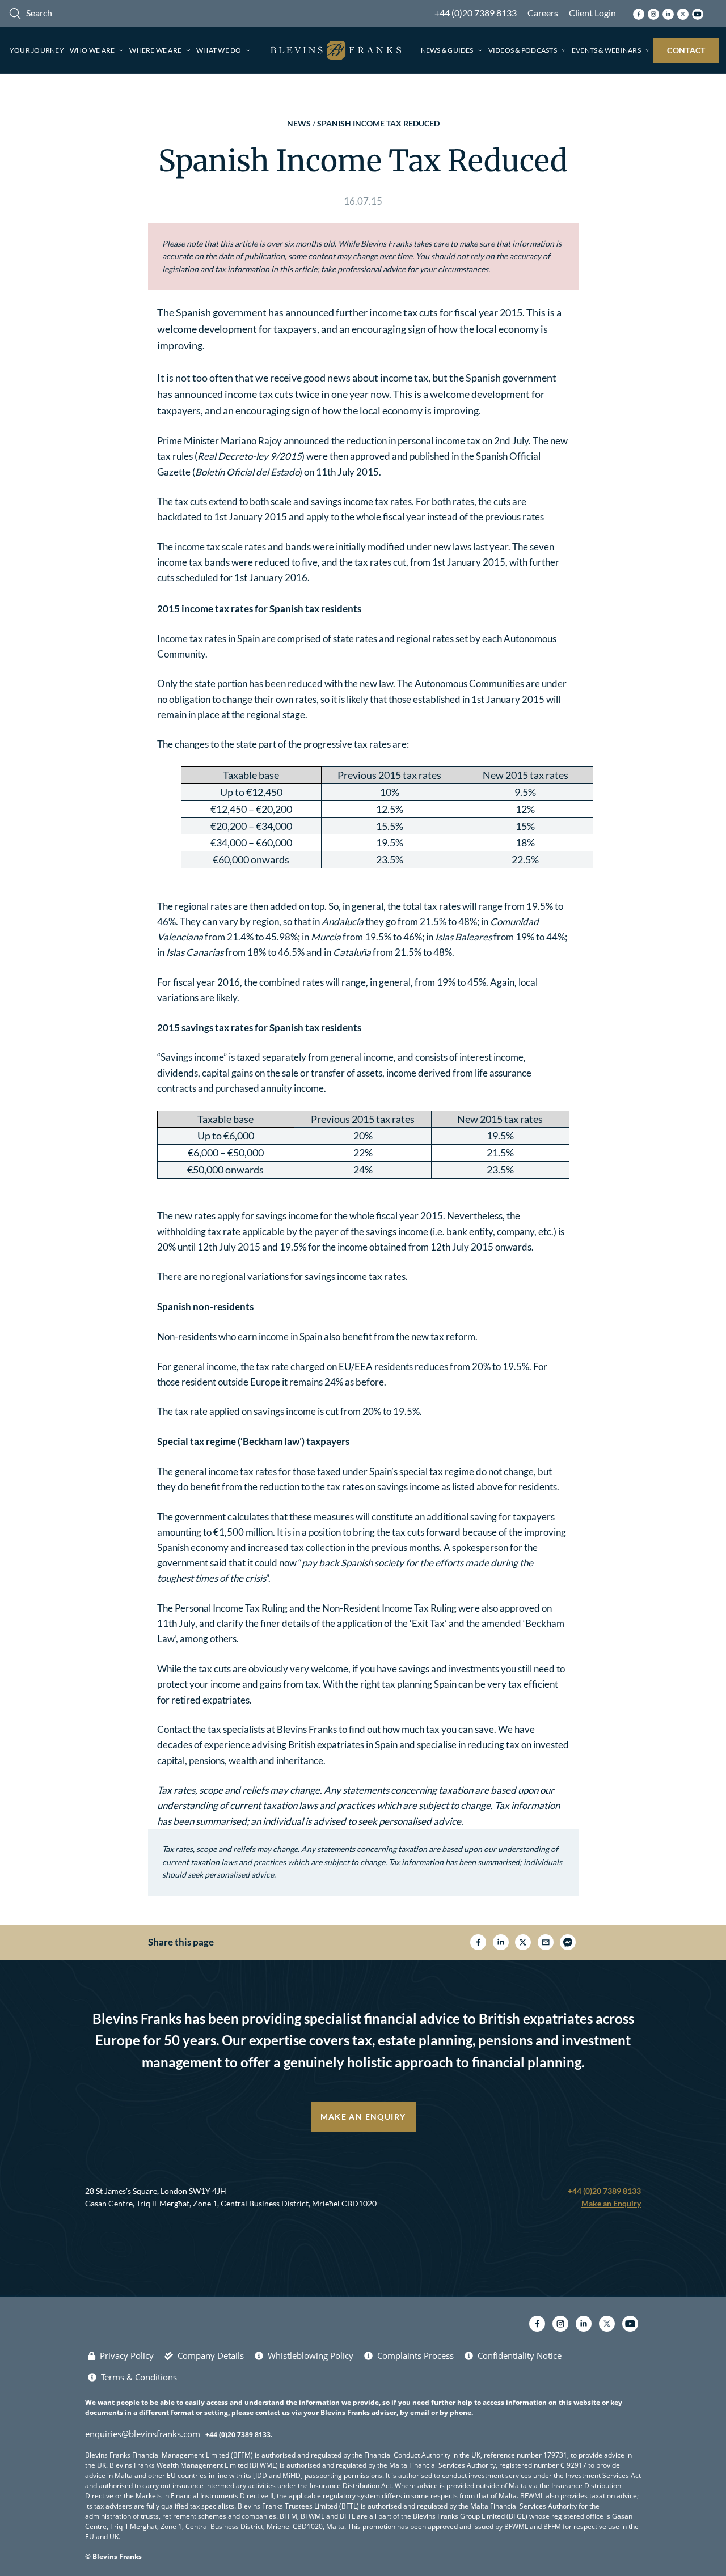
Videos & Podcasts (523, 50)
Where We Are (155, 50)
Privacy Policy (127, 2355)
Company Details (211, 2355)
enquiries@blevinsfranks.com (143, 2434)
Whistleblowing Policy (311, 2355)
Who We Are (92, 50)
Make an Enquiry (363, 2117)
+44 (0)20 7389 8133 (476, 13)
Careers (543, 13)
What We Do (219, 50)
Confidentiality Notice (520, 2355)
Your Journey (37, 50)
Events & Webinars (606, 50)
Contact (686, 50)
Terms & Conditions (139, 2377)
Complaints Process (415, 2355)
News (299, 123)
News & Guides (447, 50)
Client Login (592, 13)
